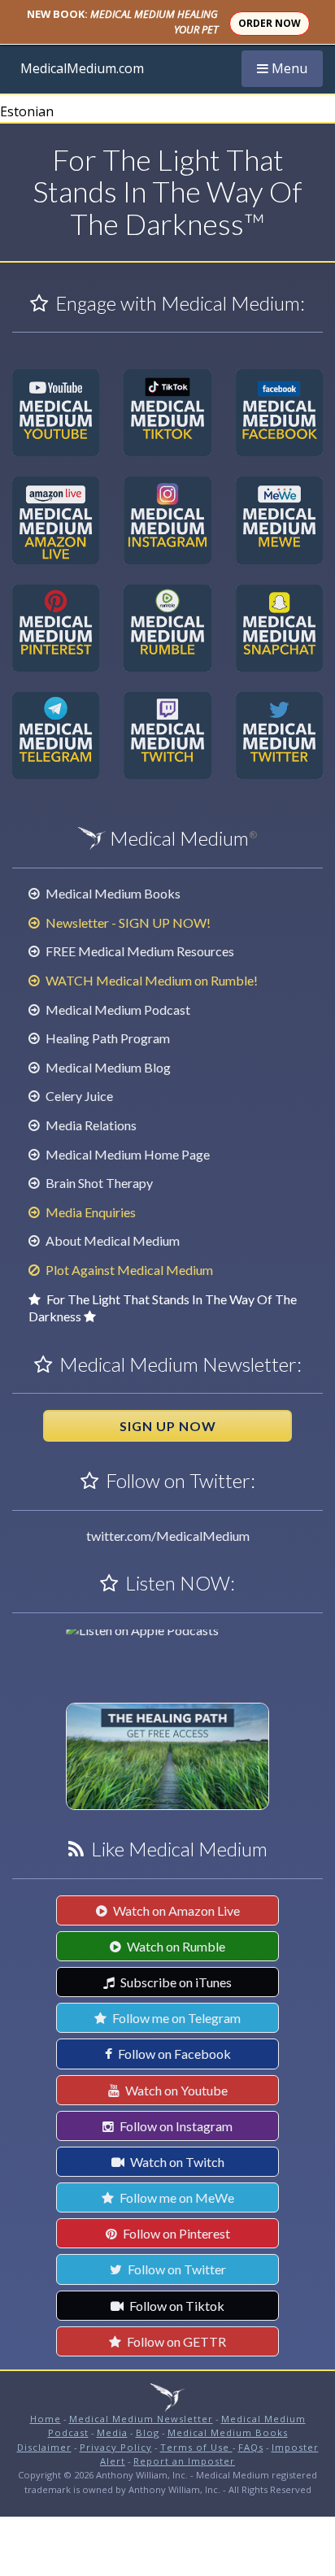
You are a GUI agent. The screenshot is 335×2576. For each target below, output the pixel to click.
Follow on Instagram (175, 2126)
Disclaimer (44, 2447)
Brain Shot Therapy (98, 1183)
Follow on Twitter (176, 2269)
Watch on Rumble (175, 1946)
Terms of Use (196, 2447)
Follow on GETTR (175, 2341)
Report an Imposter (184, 2461)
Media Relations (90, 1125)
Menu (289, 68)
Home (46, 2419)
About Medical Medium (111, 1240)
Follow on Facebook (173, 2054)
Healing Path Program (107, 1038)
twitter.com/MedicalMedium (168, 1536)
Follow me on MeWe (176, 2197)
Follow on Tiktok (176, 2306)
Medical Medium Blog (107, 1067)
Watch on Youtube (175, 2090)
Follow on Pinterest (175, 2233)
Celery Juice (78, 1096)
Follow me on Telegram (175, 2018)
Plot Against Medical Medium (128, 1270)
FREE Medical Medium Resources (139, 951)
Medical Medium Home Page (126, 1154)
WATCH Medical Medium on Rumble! (150, 980)
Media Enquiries (89, 1212)
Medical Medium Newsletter (141, 2419)
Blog (148, 2432)
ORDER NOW (270, 23)
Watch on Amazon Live (175, 1910)
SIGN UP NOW (168, 1426)
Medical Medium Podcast (117, 1010)
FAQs (251, 2447)
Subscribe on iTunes (175, 1982)
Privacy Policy (116, 2447)
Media (112, 2432)
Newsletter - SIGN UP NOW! (127, 922)
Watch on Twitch (176, 2162)
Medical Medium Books (112, 893)
